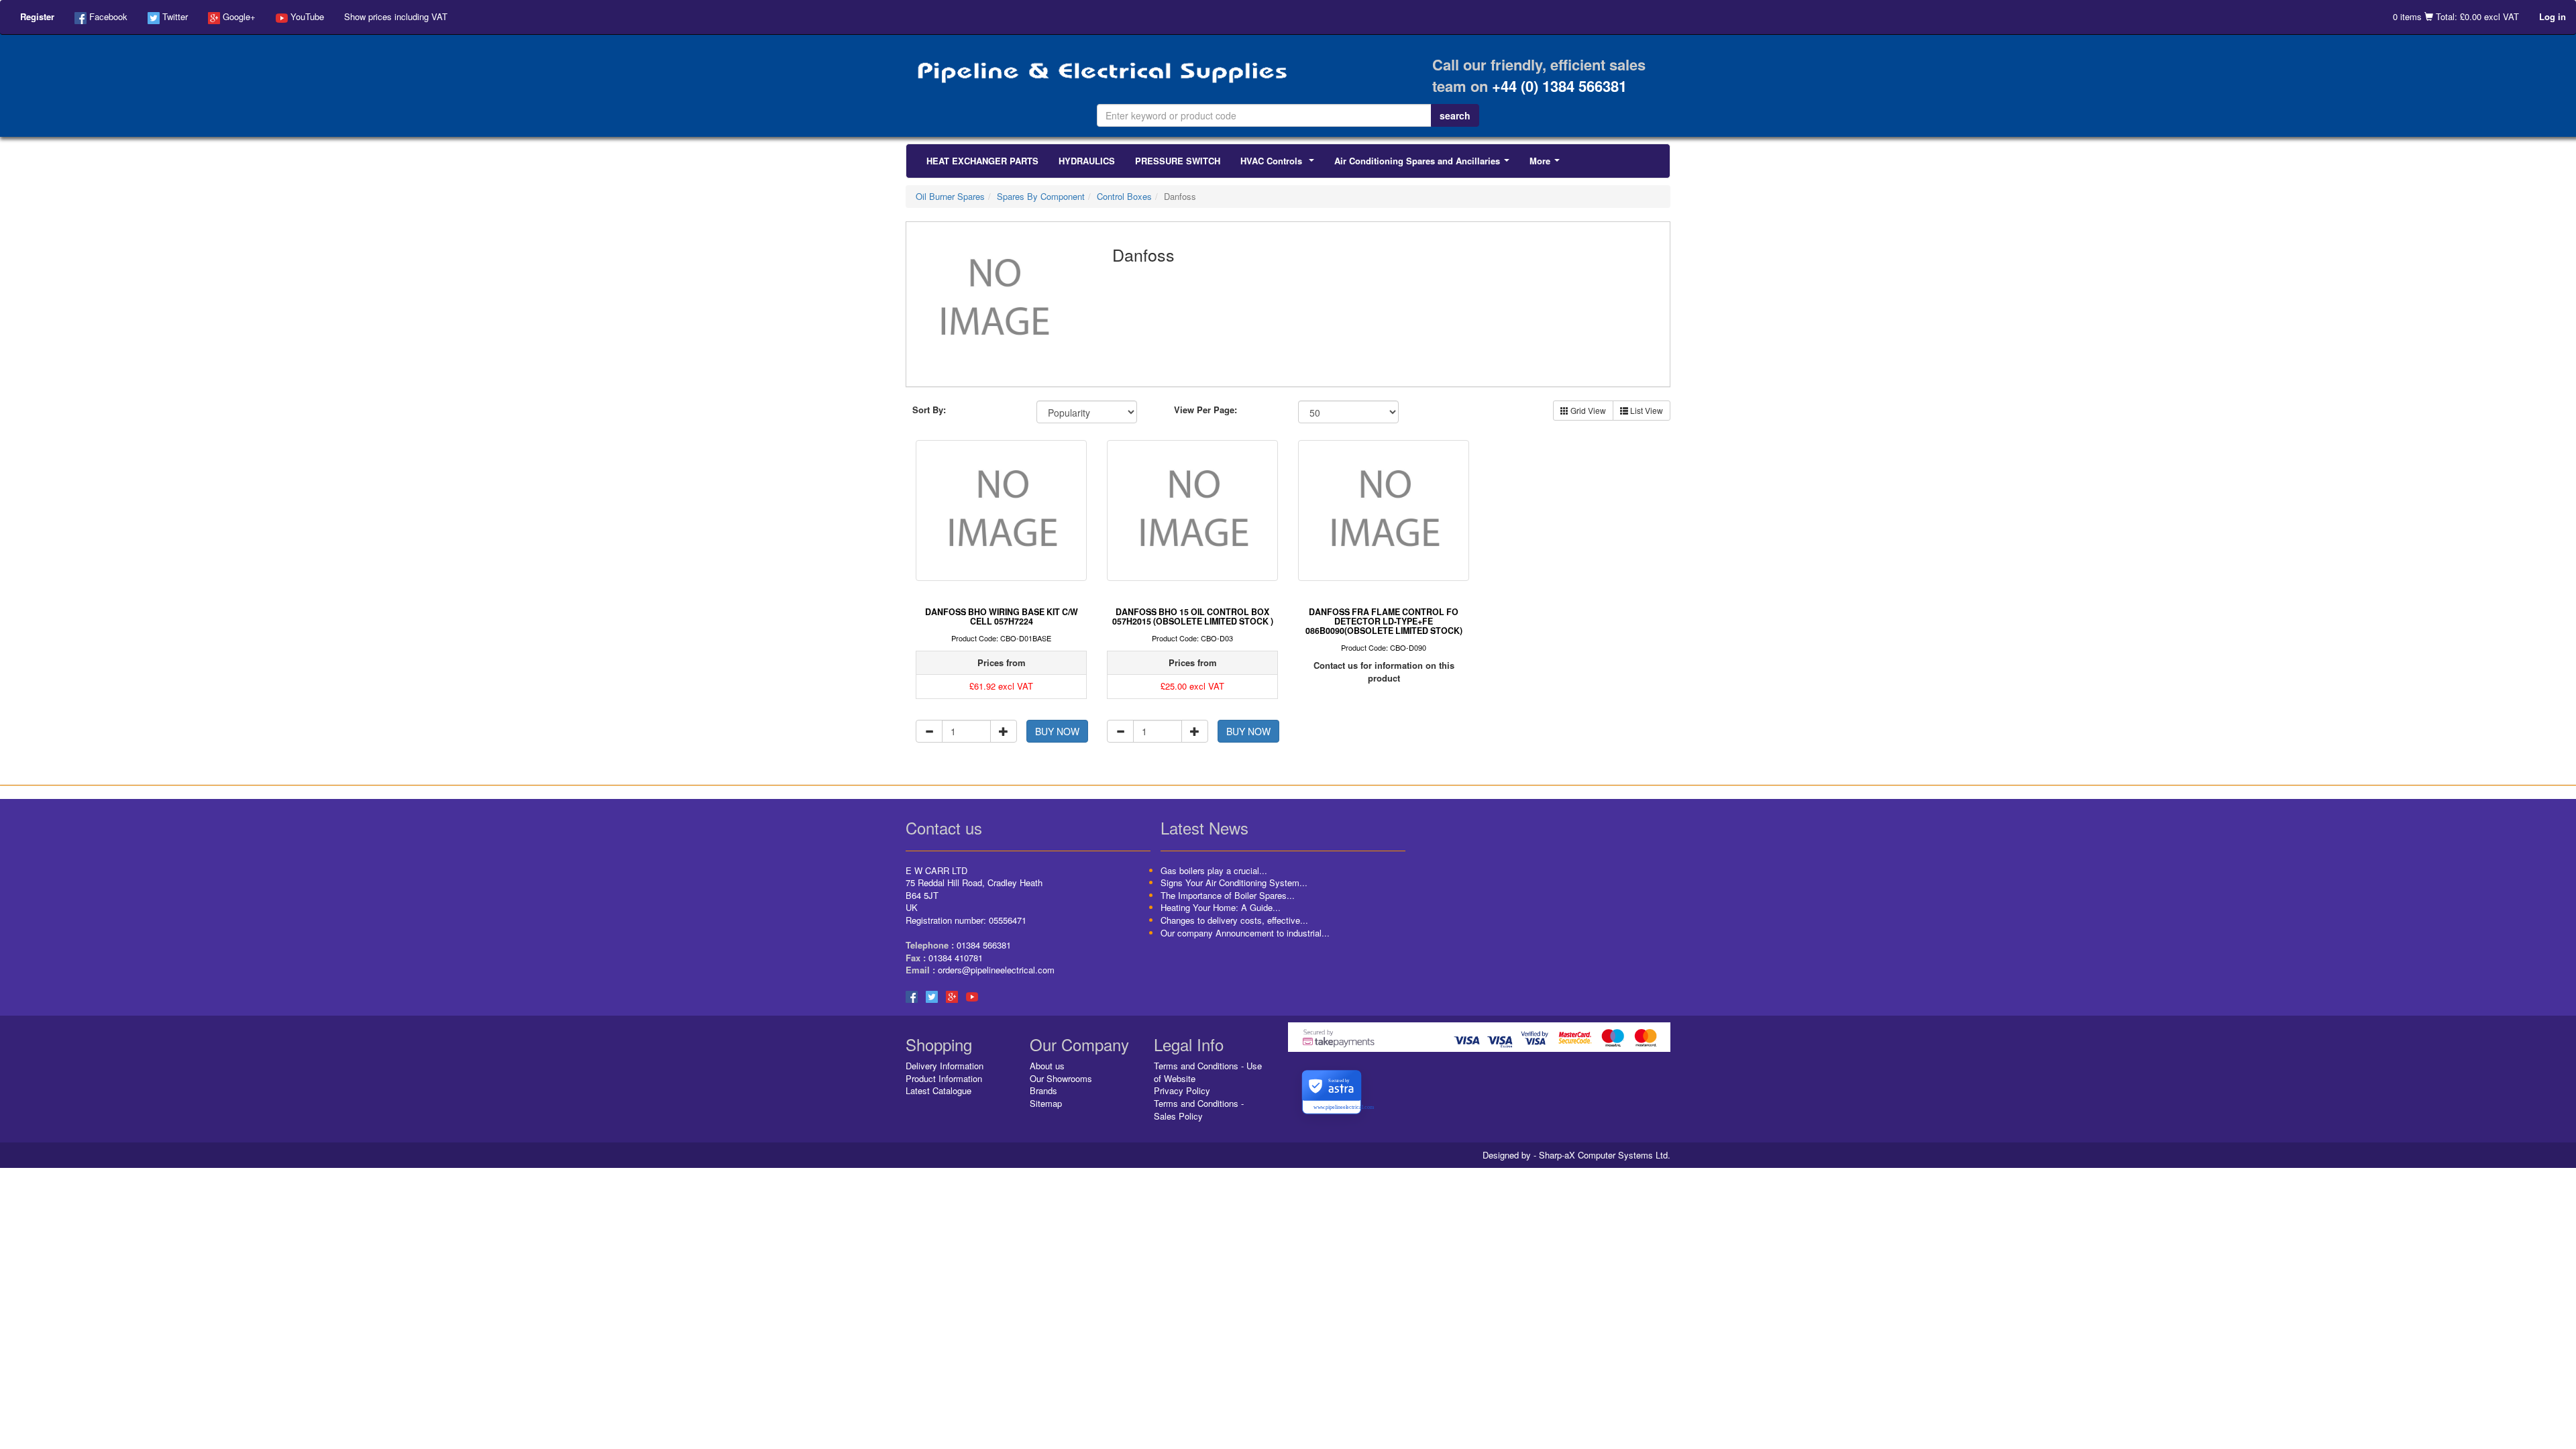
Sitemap (1046, 1103)
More (1547, 164)
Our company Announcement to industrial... (1245, 933)
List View (1646, 410)
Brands (1043, 1090)
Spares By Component (1041, 196)
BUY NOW (1057, 731)
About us (1047, 1066)
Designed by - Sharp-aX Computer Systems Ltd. (1576, 1155)
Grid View (1587, 410)
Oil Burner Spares (950, 196)
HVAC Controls (1280, 164)
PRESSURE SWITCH (1178, 161)
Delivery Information (945, 1066)
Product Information (944, 1078)
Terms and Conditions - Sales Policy (1199, 1110)
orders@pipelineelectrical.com (996, 970)
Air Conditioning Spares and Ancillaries (1425, 164)
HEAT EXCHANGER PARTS (982, 161)
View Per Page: (1205, 410)
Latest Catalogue (938, 1090)
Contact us (944, 827)
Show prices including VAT (396, 16)
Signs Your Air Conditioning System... (1234, 882)
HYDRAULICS (1087, 161)
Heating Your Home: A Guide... (1221, 907)
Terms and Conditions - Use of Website (1208, 1072)
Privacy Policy (1182, 1090)
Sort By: (929, 410)
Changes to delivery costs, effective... (1234, 920)
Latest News (1204, 827)
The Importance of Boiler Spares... (1228, 895)
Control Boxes (1124, 196)
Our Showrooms (1061, 1078)
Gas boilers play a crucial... (1214, 870)
